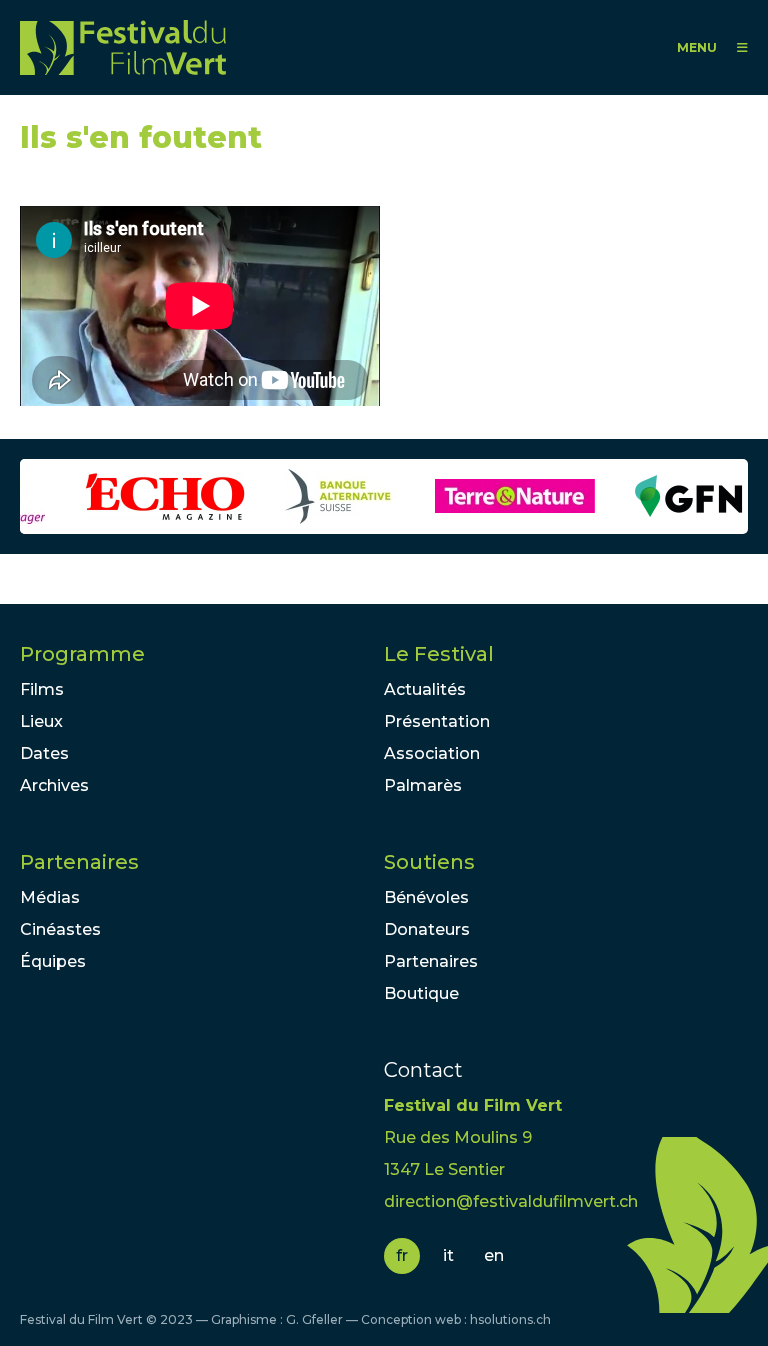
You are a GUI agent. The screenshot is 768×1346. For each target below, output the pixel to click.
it (448, 1255)
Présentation (437, 721)
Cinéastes (60, 929)
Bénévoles (426, 897)
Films (42, 689)
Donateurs (427, 929)
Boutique (421, 993)
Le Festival (439, 654)
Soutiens (429, 862)
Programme (82, 654)
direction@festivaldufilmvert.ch (511, 1201)
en (494, 1255)
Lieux (41, 721)
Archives (54, 785)
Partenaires (79, 862)
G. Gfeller (314, 1319)
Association (432, 753)
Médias (50, 897)
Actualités (425, 689)
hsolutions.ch (510, 1319)
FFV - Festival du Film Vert (123, 47)
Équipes (53, 961)
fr (402, 1255)
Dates (44, 753)
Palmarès (423, 785)
